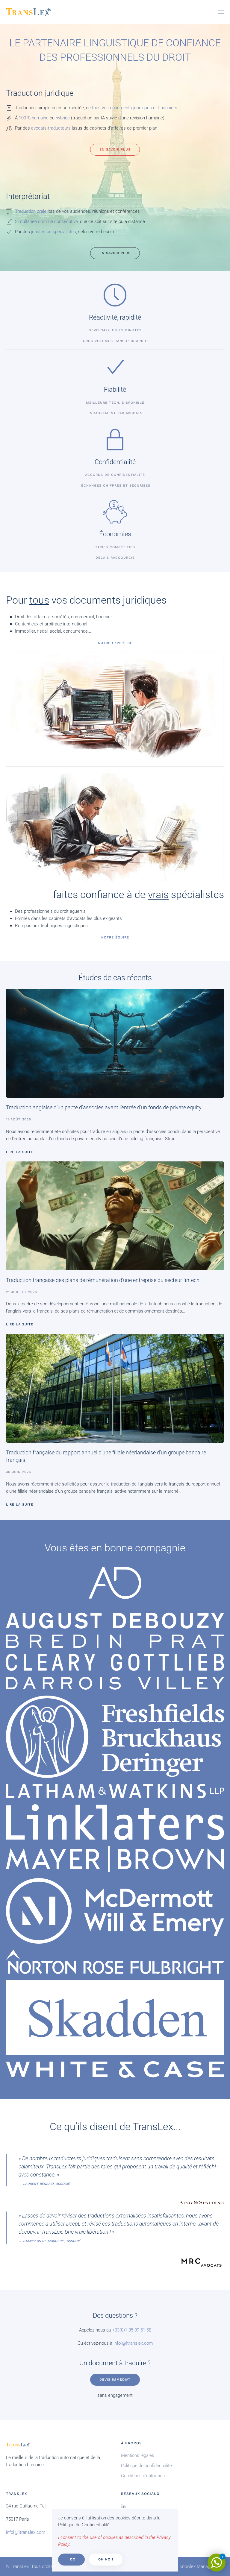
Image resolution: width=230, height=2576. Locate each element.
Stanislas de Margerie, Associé (52, 2241)
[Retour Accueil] (28, 12)
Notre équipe (115, 937)
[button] (221, 12)
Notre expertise (115, 643)
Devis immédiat (115, 2380)
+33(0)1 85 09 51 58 (132, 2330)
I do (71, 2559)
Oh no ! (106, 2559)
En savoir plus (115, 149)
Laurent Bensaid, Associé (46, 2184)
